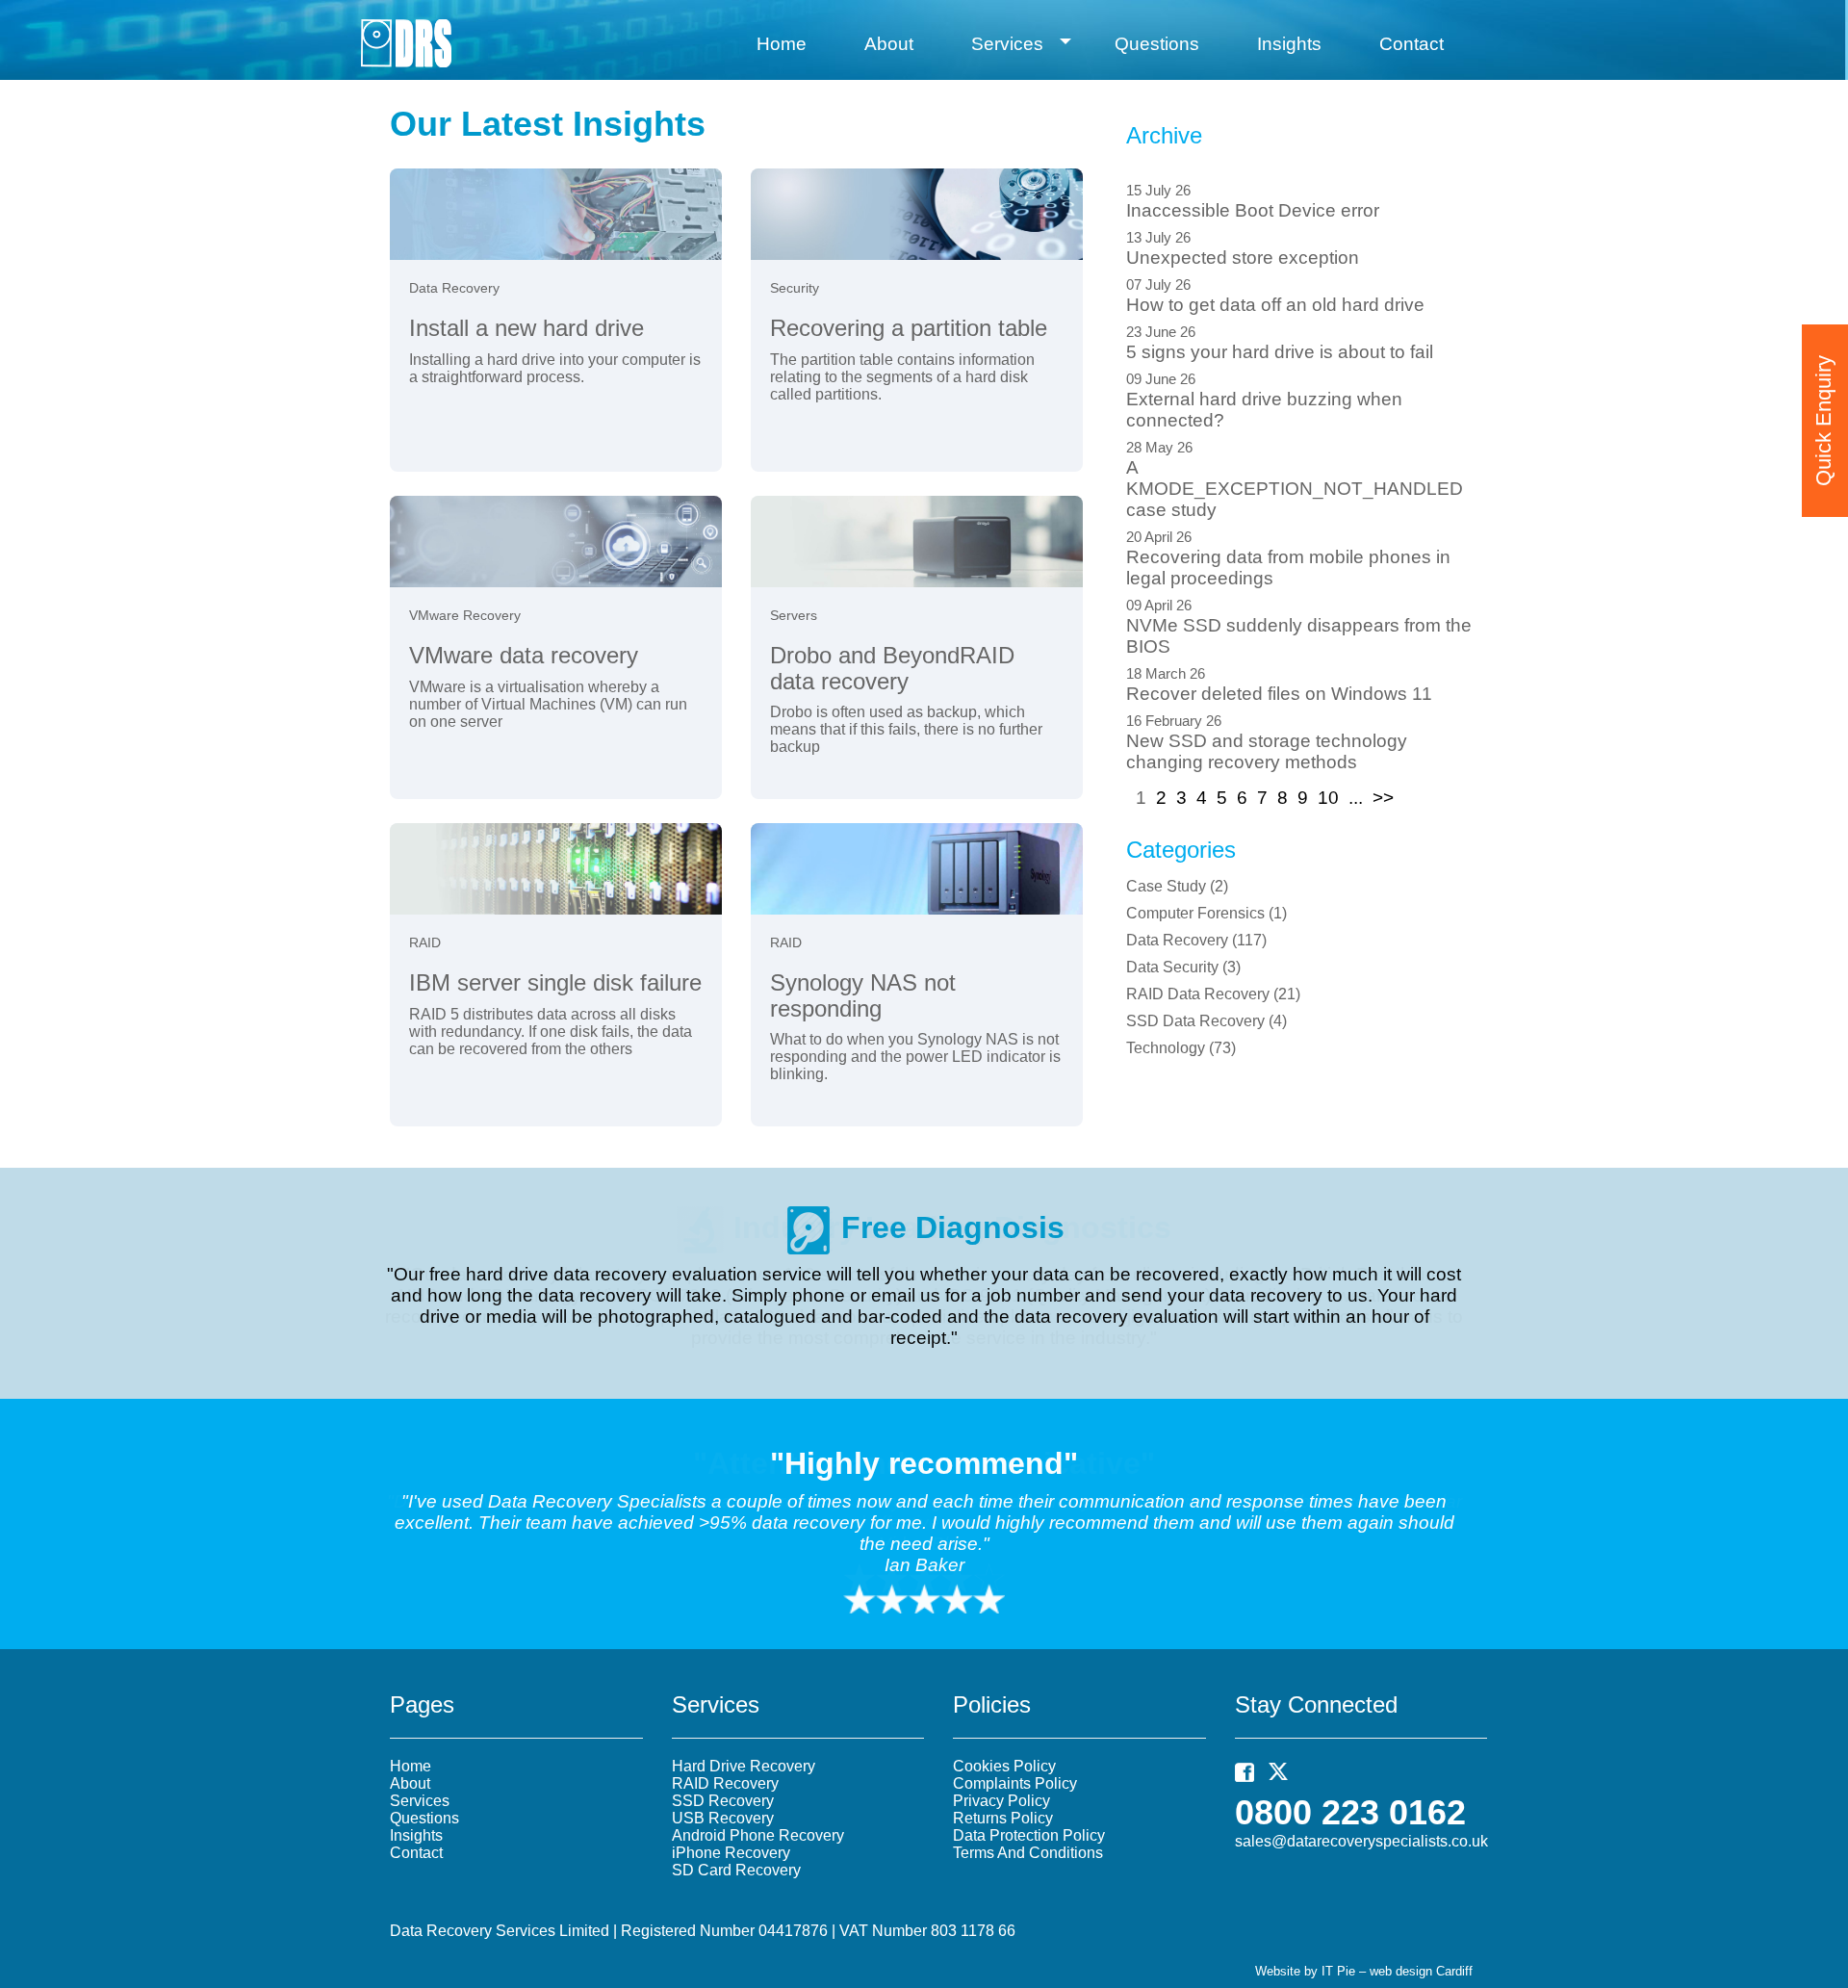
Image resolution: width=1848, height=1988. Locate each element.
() (1177, 886)
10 (1328, 798)
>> (1383, 798)
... (1356, 798)
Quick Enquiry (1823, 421)
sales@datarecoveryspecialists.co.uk (1361, 1841)
